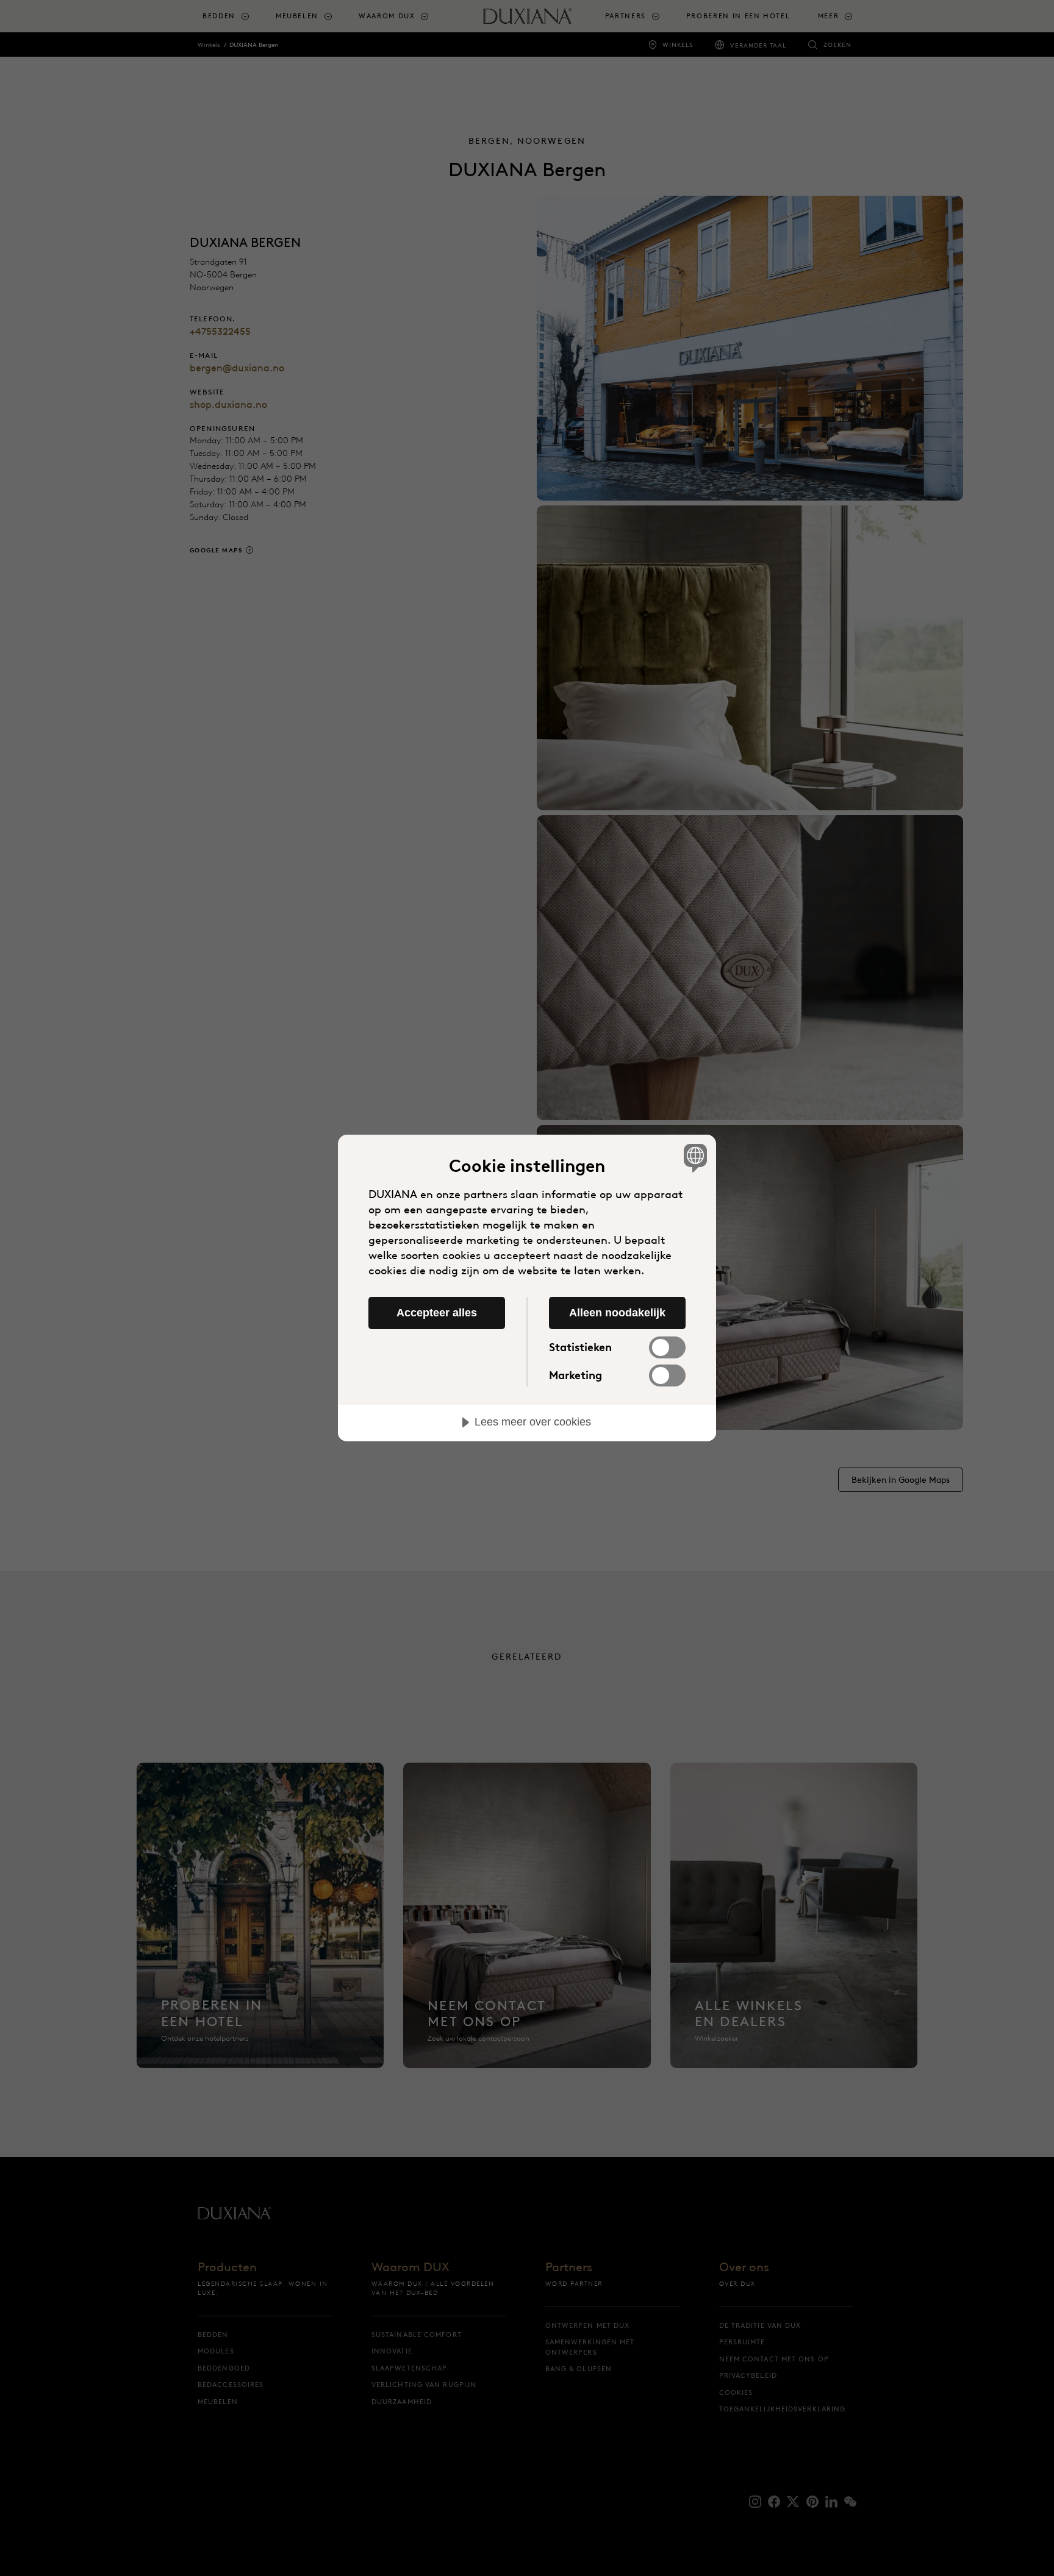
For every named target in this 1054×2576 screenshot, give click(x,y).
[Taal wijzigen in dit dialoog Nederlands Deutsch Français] (693, 1158)
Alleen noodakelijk (617, 1313)
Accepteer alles (437, 1313)
